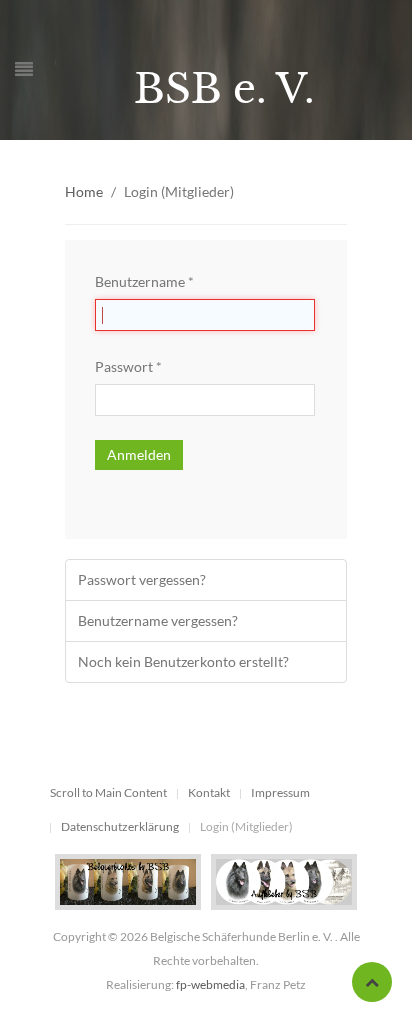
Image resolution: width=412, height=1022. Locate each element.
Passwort (128, 366)
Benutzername (144, 281)
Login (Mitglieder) (246, 826)
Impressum (280, 792)
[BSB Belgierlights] (128, 880)
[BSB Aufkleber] (284, 880)
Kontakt (209, 792)
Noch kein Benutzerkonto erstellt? (183, 661)
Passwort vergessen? (142, 579)
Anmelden (139, 454)
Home (84, 191)
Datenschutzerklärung (120, 826)
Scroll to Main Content (108, 792)
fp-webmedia (210, 984)
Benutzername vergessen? (158, 620)
